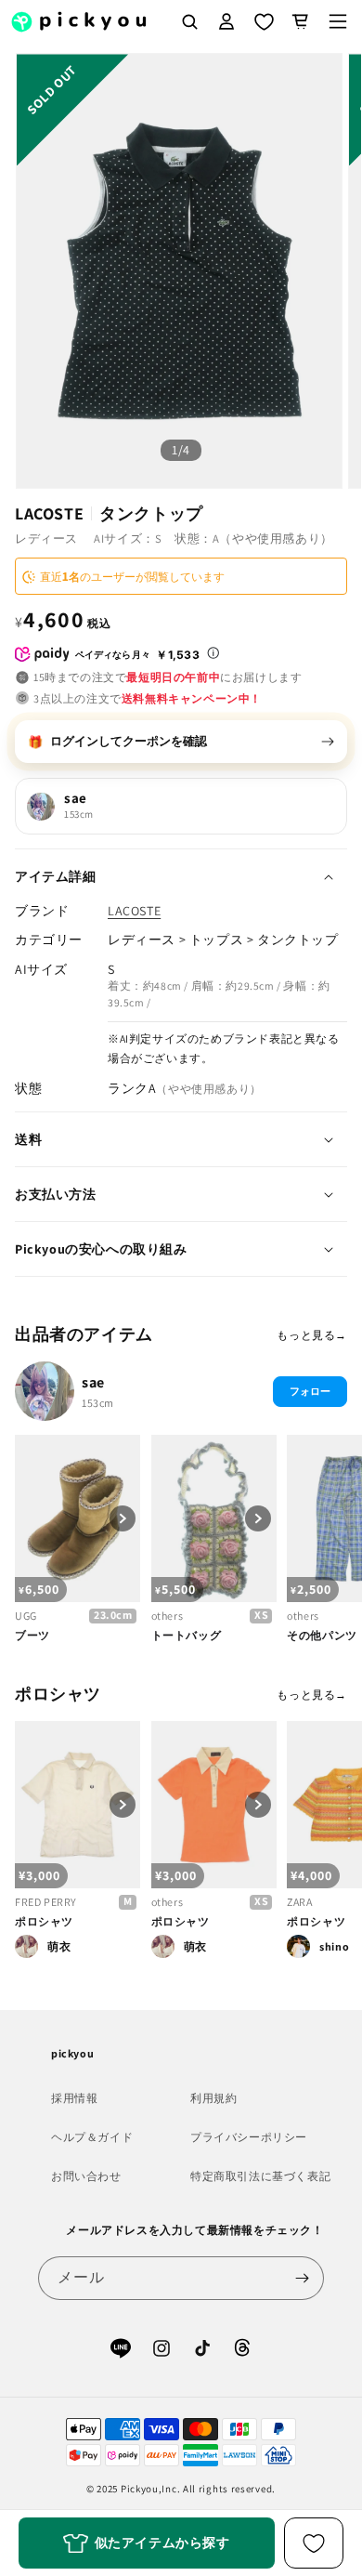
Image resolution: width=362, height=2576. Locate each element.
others (168, 1616)
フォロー (310, 1391)
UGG (26, 1616)
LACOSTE (134, 911)
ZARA (299, 1902)
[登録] (303, 2278)
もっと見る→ (312, 1335)
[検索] (189, 21)
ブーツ (32, 1635)
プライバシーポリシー (249, 2137)
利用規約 (213, 2098)
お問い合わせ (86, 2176)
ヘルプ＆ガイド (92, 2137)
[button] (338, 21)
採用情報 (74, 2098)
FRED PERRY (46, 1902)
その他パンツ (322, 1635)
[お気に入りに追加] (314, 2543)
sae (93, 1382)
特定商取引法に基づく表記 (260, 2176)
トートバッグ (187, 1635)
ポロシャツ (44, 1921)
